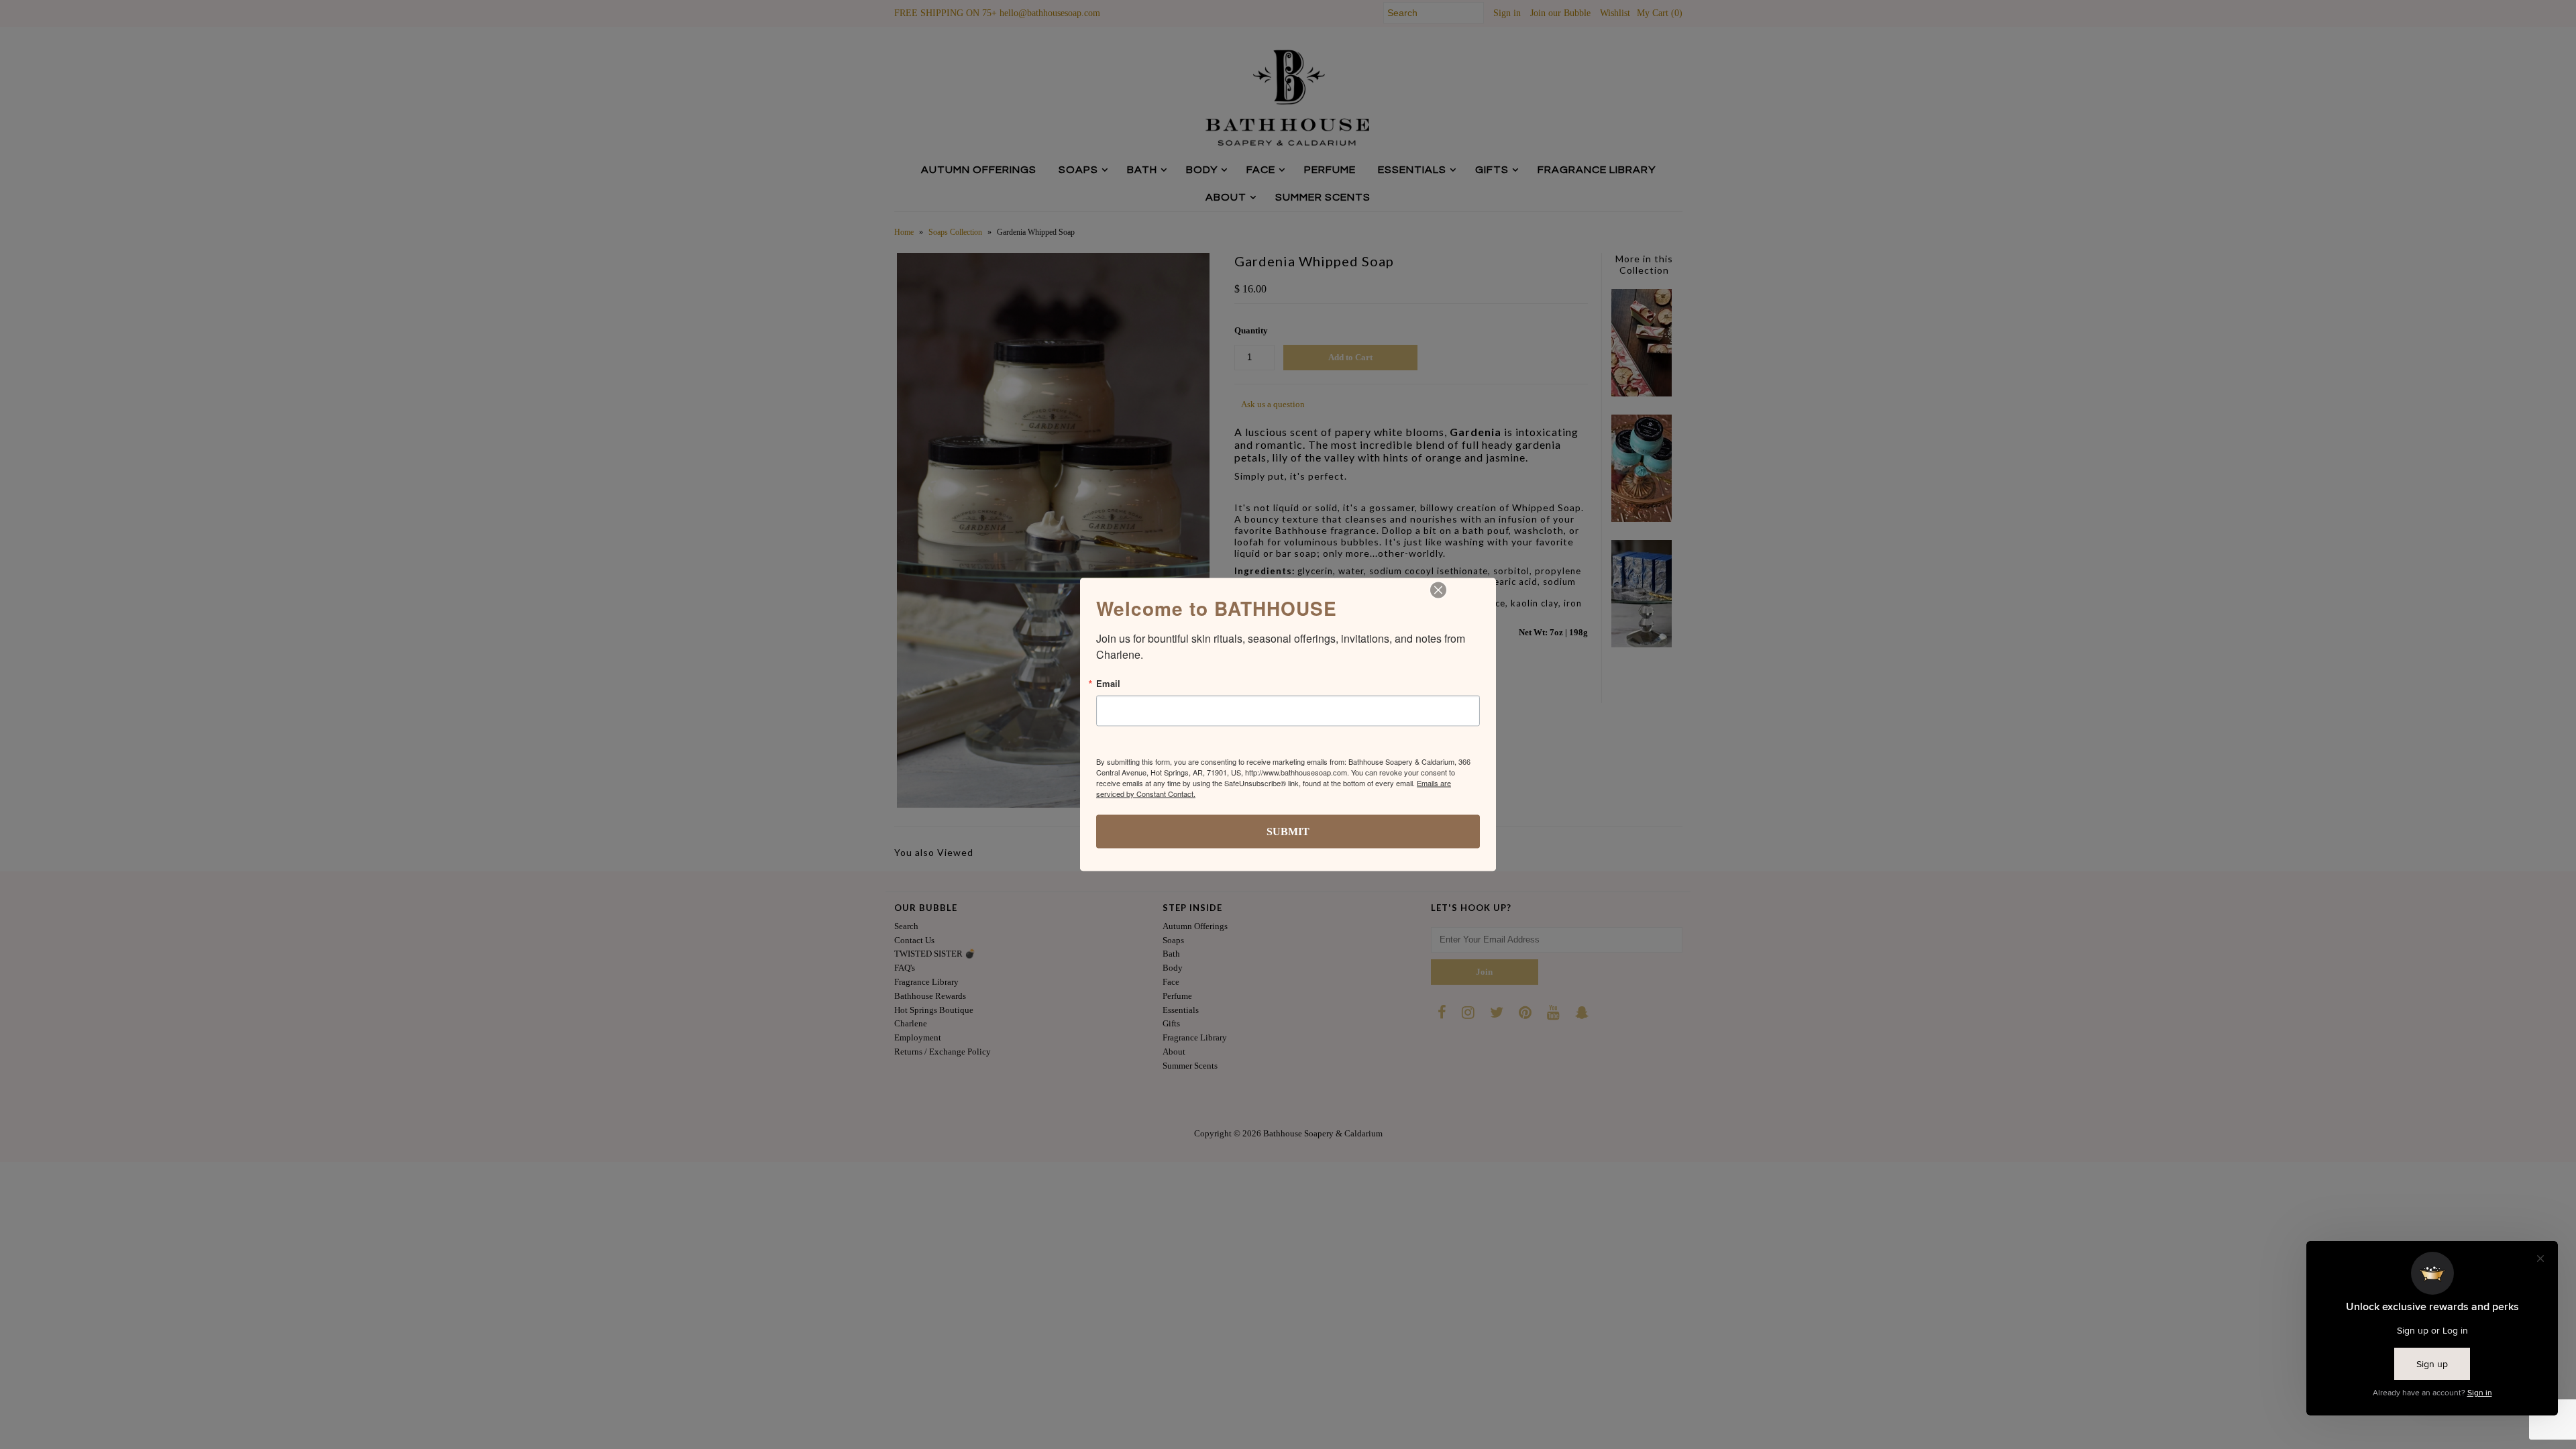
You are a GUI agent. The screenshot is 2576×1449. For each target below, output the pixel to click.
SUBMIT (1288, 831)
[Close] (1438, 590)
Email (1108, 683)
